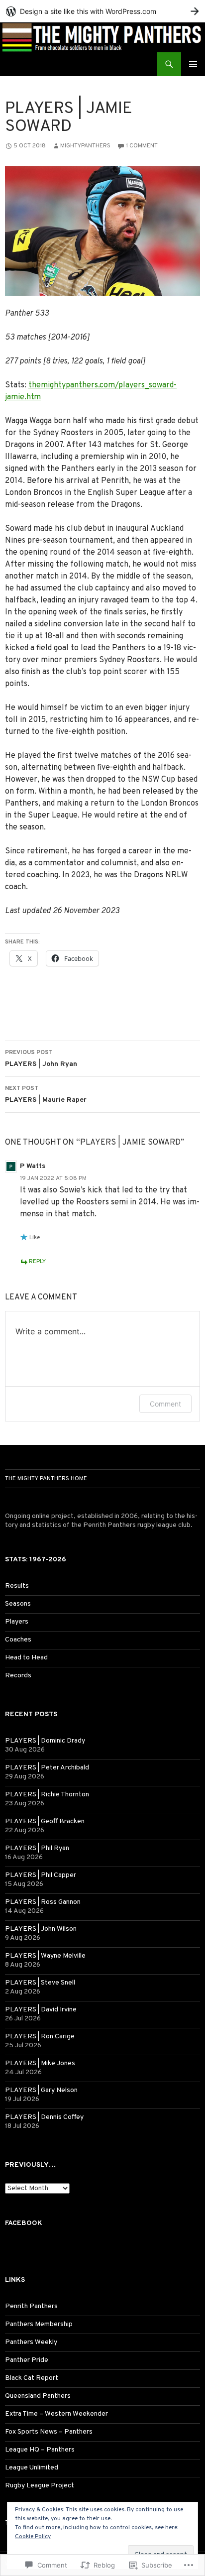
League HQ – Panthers (40, 2450)
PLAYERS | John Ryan (41, 1058)
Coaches (18, 1640)
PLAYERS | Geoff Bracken (45, 1821)
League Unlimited (32, 2468)
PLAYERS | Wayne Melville (45, 1956)
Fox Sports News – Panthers (49, 2432)
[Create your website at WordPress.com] (102, 11)
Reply (37, 1262)
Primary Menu (193, 64)
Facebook (24, 2223)
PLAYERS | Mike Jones (40, 2063)
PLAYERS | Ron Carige (40, 2037)
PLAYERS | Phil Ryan (37, 1848)
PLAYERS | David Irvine (41, 2010)
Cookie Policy (33, 2537)
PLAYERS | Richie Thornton (47, 1795)
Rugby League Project (40, 2486)
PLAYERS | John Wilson (41, 1929)
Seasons (18, 1604)
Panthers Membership (39, 2324)
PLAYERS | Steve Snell (40, 1983)
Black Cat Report (32, 2378)
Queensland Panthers (38, 2396)
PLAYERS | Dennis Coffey (44, 2117)
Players (17, 1622)
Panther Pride (27, 2360)
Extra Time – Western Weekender (56, 2414)
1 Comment (142, 146)
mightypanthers (85, 146)
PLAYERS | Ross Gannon (43, 1902)
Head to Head (26, 1658)
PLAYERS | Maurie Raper (46, 1094)
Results (17, 1586)
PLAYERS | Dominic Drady (45, 1741)
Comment (165, 1404)
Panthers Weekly (31, 2342)
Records (18, 1676)
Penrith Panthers (31, 2306)
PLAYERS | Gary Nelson (41, 2090)
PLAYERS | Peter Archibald (47, 1768)
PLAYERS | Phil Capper (41, 1875)
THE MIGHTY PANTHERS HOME (46, 1479)
